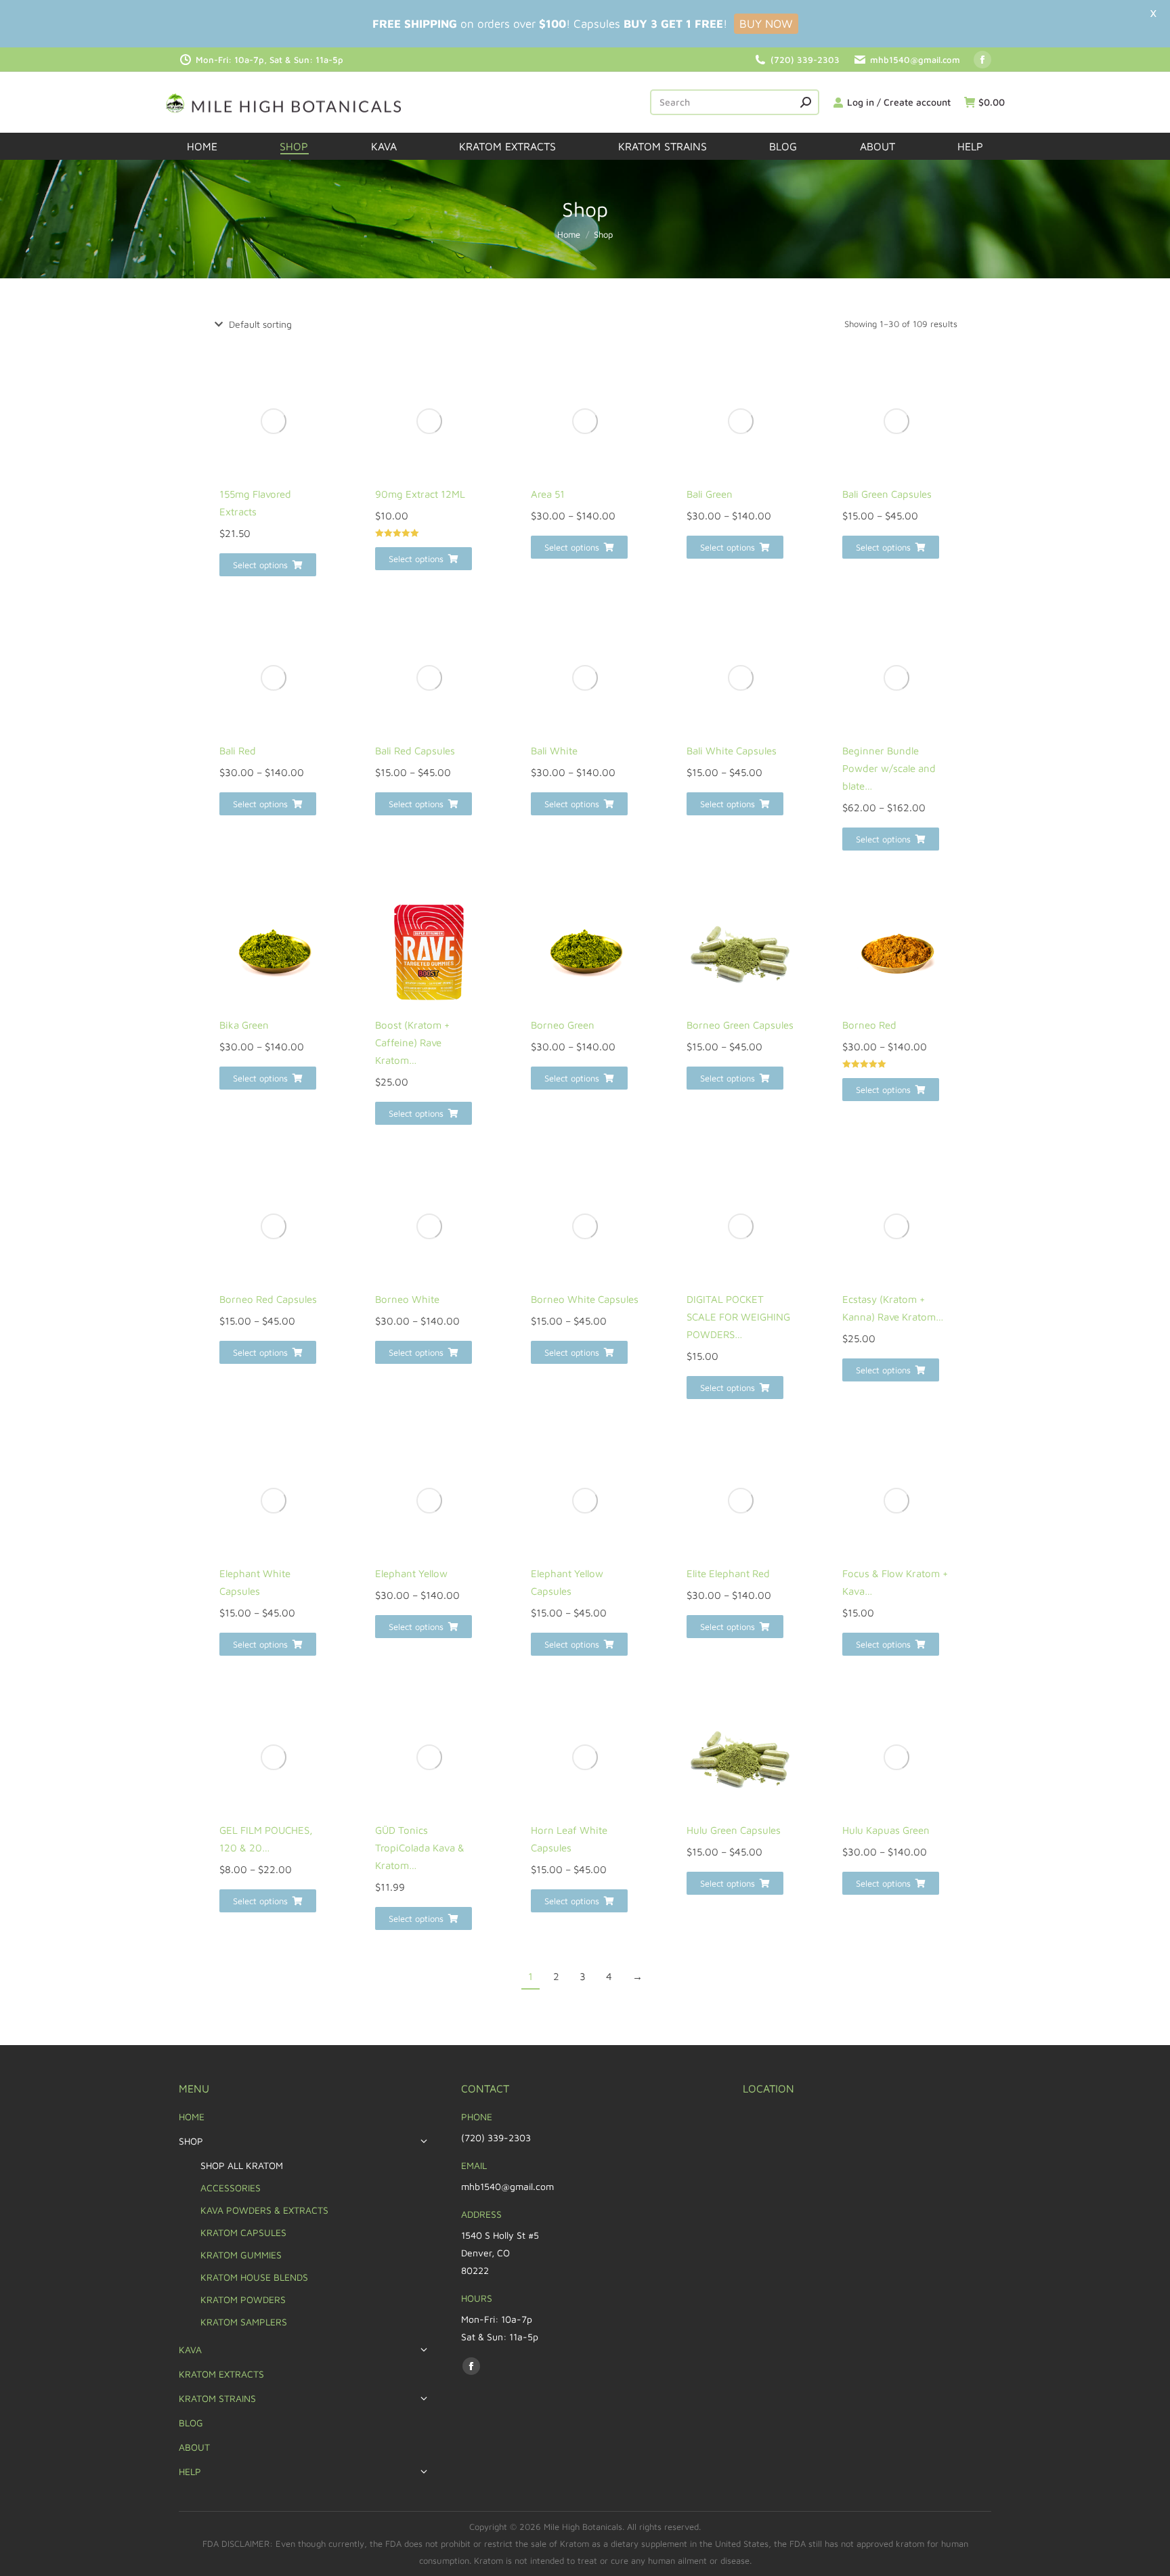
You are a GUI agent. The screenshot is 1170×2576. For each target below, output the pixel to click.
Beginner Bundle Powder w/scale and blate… (889, 768)
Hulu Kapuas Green (886, 1830)
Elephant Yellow (411, 1573)
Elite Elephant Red (728, 1573)
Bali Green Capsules (887, 494)
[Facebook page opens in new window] (982, 60)
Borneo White (407, 1299)
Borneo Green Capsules (740, 1025)
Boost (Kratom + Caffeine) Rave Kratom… (412, 1043)
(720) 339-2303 (805, 60)
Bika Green (244, 1025)
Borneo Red (869, 1025)
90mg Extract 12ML (420, 494)
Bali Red (238, 751)
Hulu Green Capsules (734, 1830)
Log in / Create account (899, 102)
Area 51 (548, 494)
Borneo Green (563, 1025)
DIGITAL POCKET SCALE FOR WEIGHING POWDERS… (738, 1317)
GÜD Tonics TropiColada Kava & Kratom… (420, 1848)
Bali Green (710, 494)
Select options (260, 565)
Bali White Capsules (732, 751)
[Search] (806, 102)
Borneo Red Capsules (268, 1299)
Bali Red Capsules (415, 751)
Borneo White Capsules (585, 1299)
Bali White (554, 751)
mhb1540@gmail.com (915, 60)
